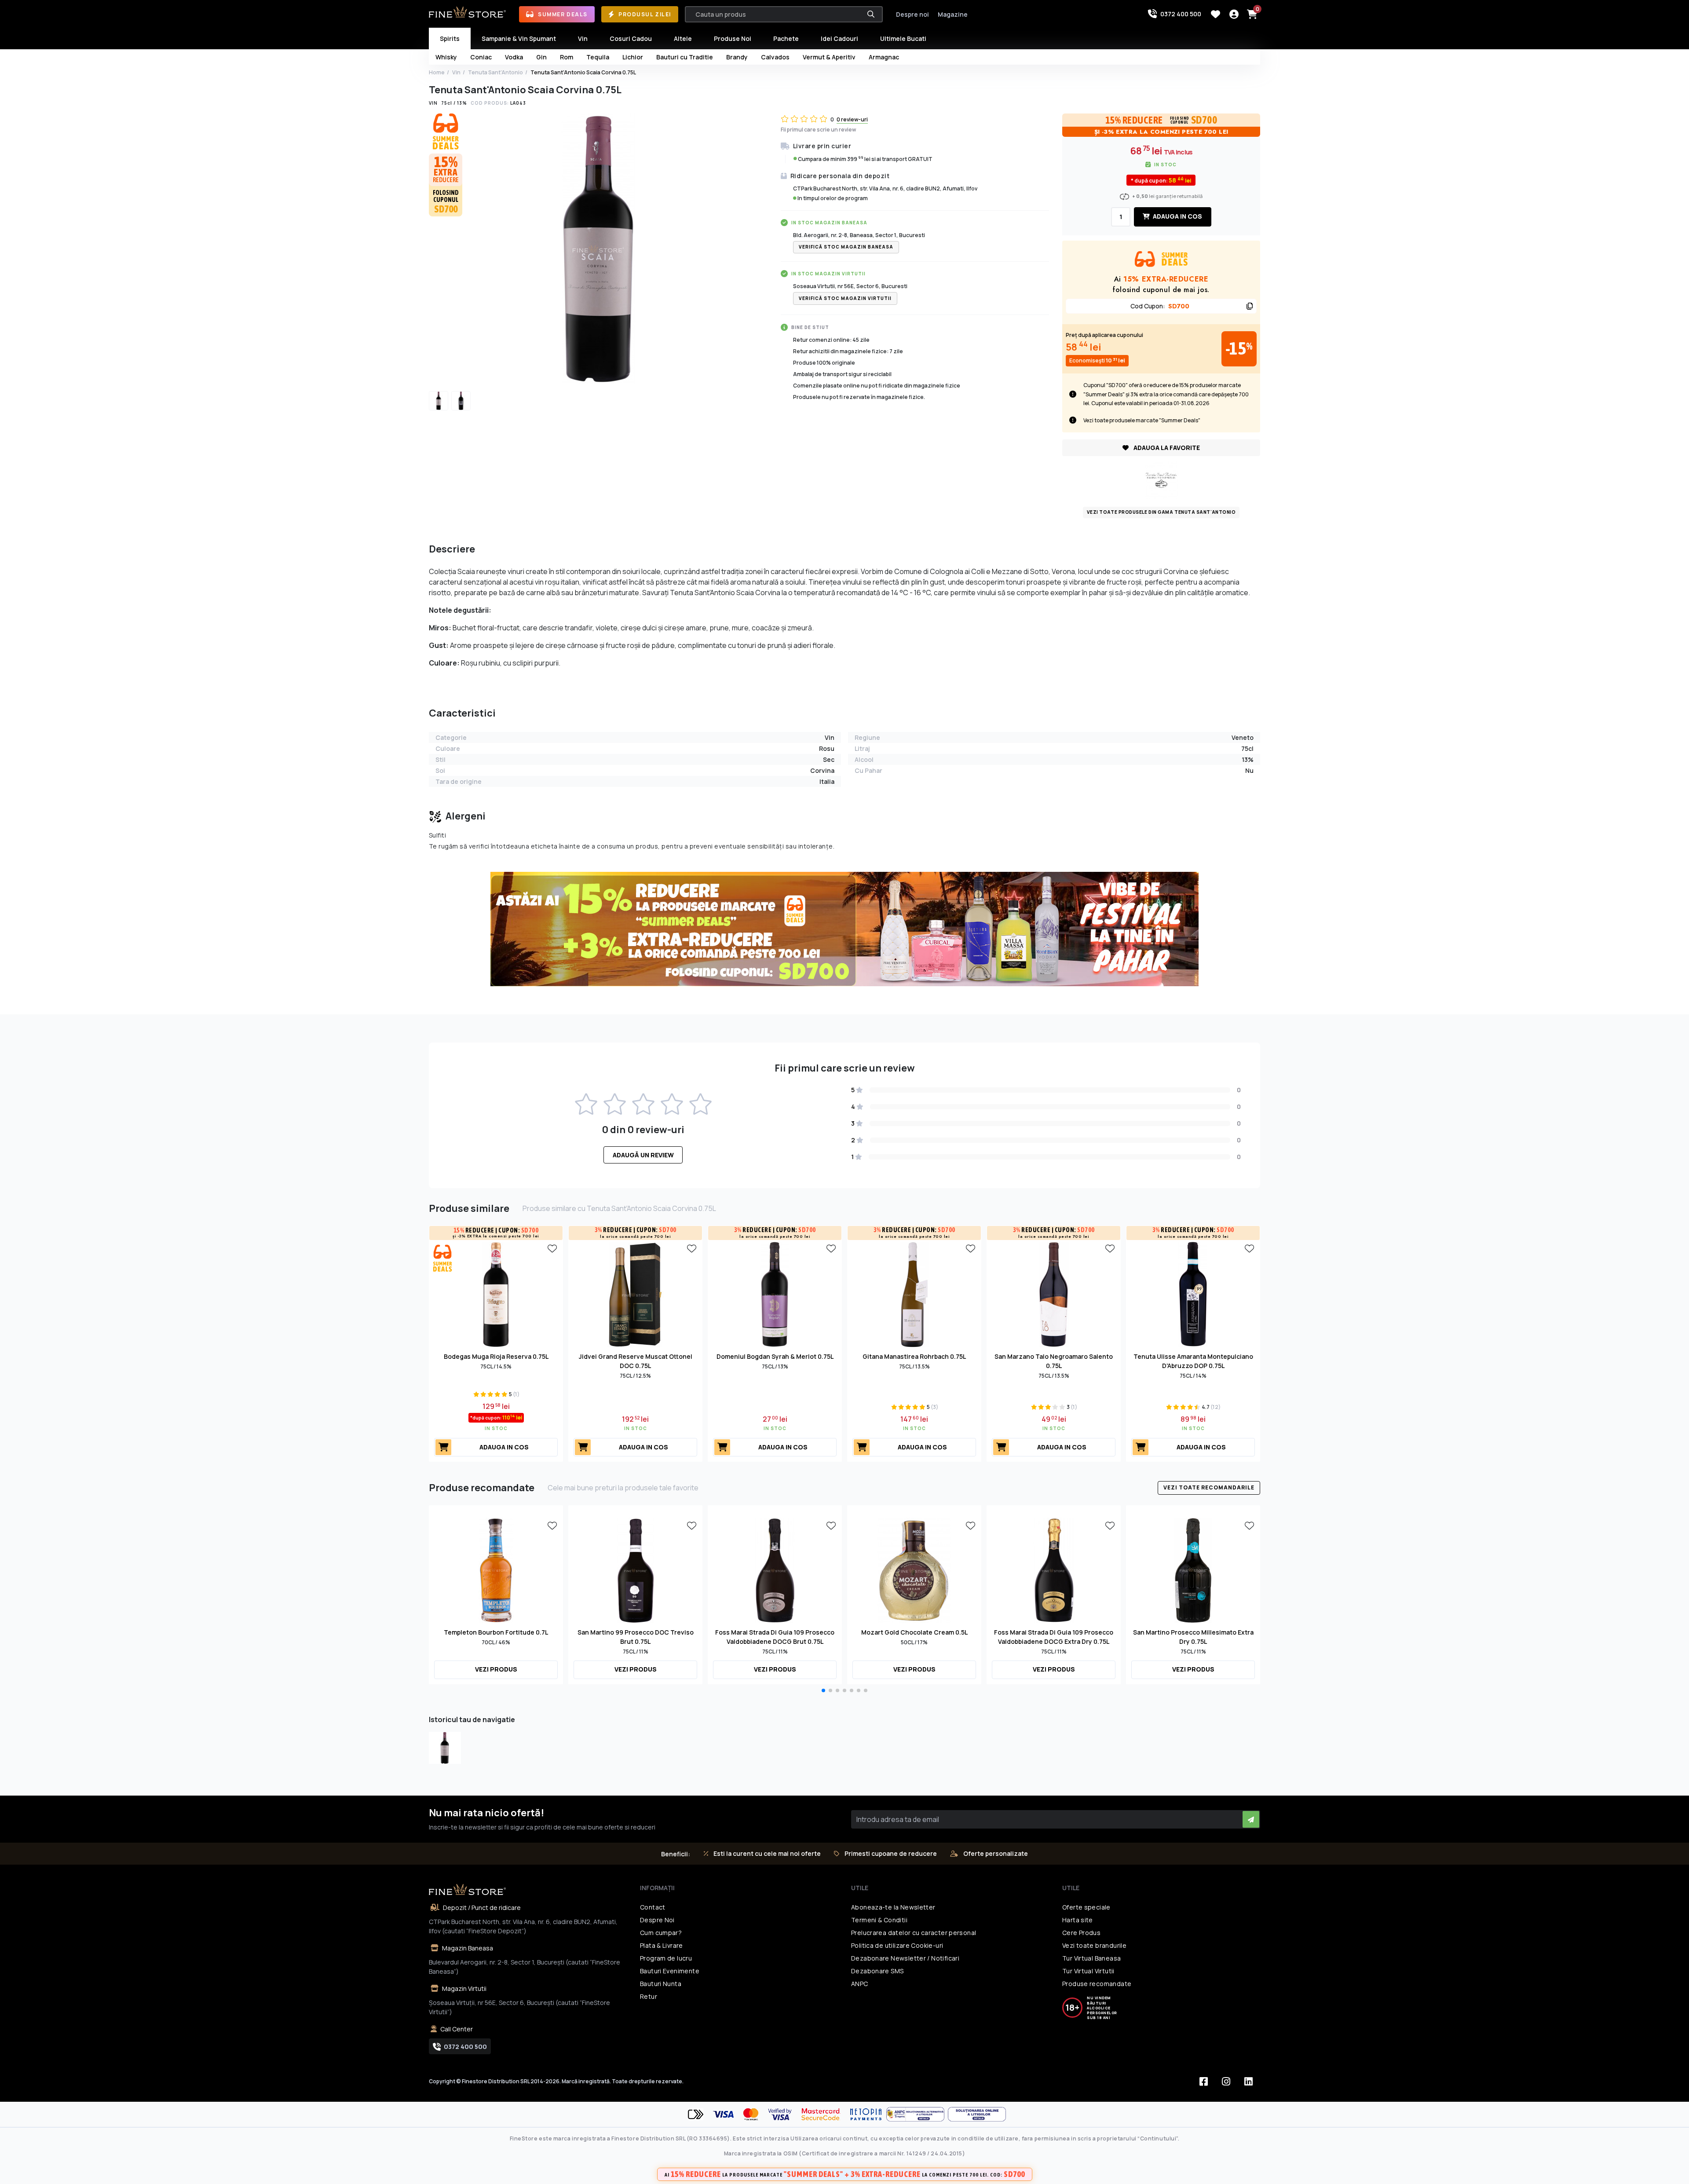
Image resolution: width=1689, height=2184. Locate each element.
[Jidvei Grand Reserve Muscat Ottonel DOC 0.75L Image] (636, 1294)
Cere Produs (1081, 1933)
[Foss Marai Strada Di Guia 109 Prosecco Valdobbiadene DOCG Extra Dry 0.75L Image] (1054, 1569)
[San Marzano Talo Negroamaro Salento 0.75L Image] (1054, 1294)
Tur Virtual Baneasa (1091, 1958)
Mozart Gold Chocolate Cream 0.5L (914, 1632)
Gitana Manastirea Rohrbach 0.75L (914, 1356)
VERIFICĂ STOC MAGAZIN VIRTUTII (845, 298)
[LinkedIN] (1248, 2082)
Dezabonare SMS (877, 1971)
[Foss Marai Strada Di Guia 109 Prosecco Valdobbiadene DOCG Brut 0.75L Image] (775, 1569)
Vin (456, 72)
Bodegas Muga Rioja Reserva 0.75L (496, 1356)
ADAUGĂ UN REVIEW (643, 1155)
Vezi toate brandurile (1094, 1945)
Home (437, 72)
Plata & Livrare (662, 1945)
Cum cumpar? (661, 1933)
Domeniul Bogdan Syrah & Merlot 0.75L (775, 1356)
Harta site (1078, 1920)
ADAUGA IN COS (1177, 216)
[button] (823, 1690)
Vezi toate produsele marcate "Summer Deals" (1142, 420)
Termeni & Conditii (879, 1920)
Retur (649, 1996)
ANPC (860, 1984)
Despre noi (912, 14)
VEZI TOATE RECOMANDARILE (1209, 1487)
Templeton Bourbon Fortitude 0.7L (496, 1632)
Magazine (953, 14)
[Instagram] (1226, 2082)
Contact (653, 1907)
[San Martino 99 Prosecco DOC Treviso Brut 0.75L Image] (636, 1569)
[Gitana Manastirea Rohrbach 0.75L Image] (914, 1294)
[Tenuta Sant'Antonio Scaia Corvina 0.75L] (445, 1748)
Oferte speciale (1086, 1907)
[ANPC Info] (917, 2114)
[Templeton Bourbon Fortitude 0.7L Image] (496, 1569)
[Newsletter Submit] (1251, 1819)
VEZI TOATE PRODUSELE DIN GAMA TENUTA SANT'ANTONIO (1161, 512)
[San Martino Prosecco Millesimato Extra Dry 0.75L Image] (1193, 1569)
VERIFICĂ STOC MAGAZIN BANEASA (846, 247)
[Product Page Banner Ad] (844, 929)
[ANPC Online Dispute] (977, 2114)
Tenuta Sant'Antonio (495, 72)
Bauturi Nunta (661, 1984)
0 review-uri (852, 119)
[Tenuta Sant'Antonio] (1161, 479)
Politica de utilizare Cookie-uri (897, 1945)
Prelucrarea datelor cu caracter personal (914, 1933)
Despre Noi (657, 1920)
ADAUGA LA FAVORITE (1166, 448)
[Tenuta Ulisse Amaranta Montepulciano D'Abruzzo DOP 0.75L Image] (1193, 1294)
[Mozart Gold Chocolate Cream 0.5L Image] (914, 1569)
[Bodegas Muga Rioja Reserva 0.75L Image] (496, 1294)
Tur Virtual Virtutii (1088, 1971)
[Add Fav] (552, 1248)
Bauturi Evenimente (670, 1971)
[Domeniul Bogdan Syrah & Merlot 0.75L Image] (775, 1294)
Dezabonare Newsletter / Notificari (905, 1958)
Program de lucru (666, 1958)
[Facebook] (1203, 2082)
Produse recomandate (1097, 1984)
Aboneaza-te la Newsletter (893, 1907)
